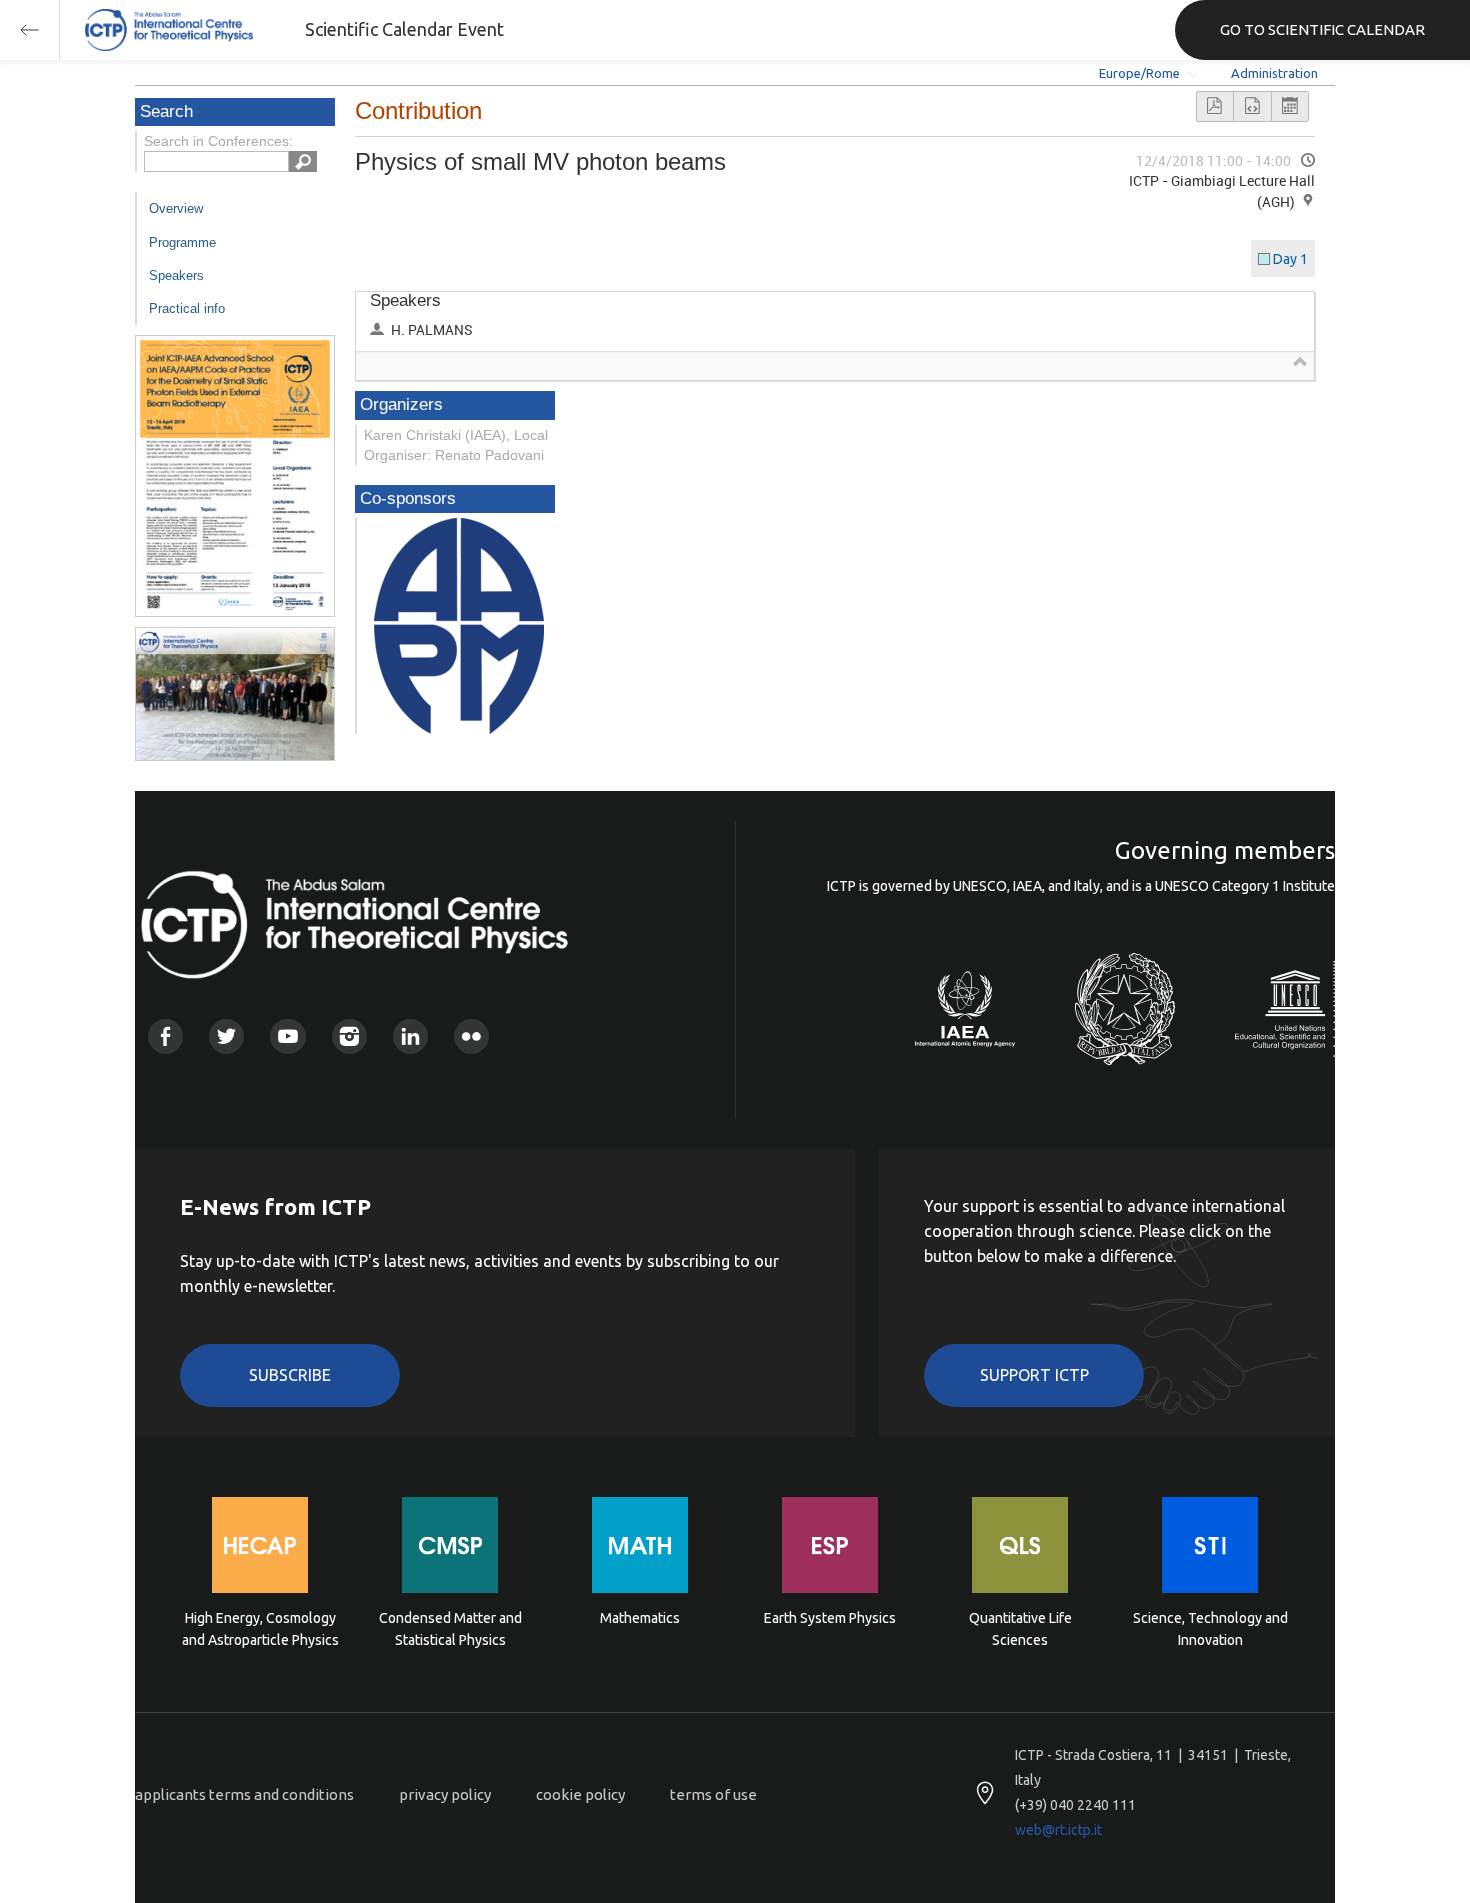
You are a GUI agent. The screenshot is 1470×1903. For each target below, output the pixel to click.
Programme (182, 242)
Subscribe (290, 1375)
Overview (176, 208)
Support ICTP (1034, 1375)
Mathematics (640, 1618)
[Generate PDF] (1215, 106)
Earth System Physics (830, 1618)
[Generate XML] (1252, 106)
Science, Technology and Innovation (1210, 1629)
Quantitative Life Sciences (1020, 1629)
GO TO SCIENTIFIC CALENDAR (1322, 29)
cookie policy (580, 1794)
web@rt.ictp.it (1058, 1830)
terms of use (713, 1794)
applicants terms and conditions (244, 1794)
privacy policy (445, 1794)
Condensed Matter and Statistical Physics (450, 1629)
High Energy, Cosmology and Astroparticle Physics (260, 1629)
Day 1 (1290, 259)
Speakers (176, 275)
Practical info (187, 308)
